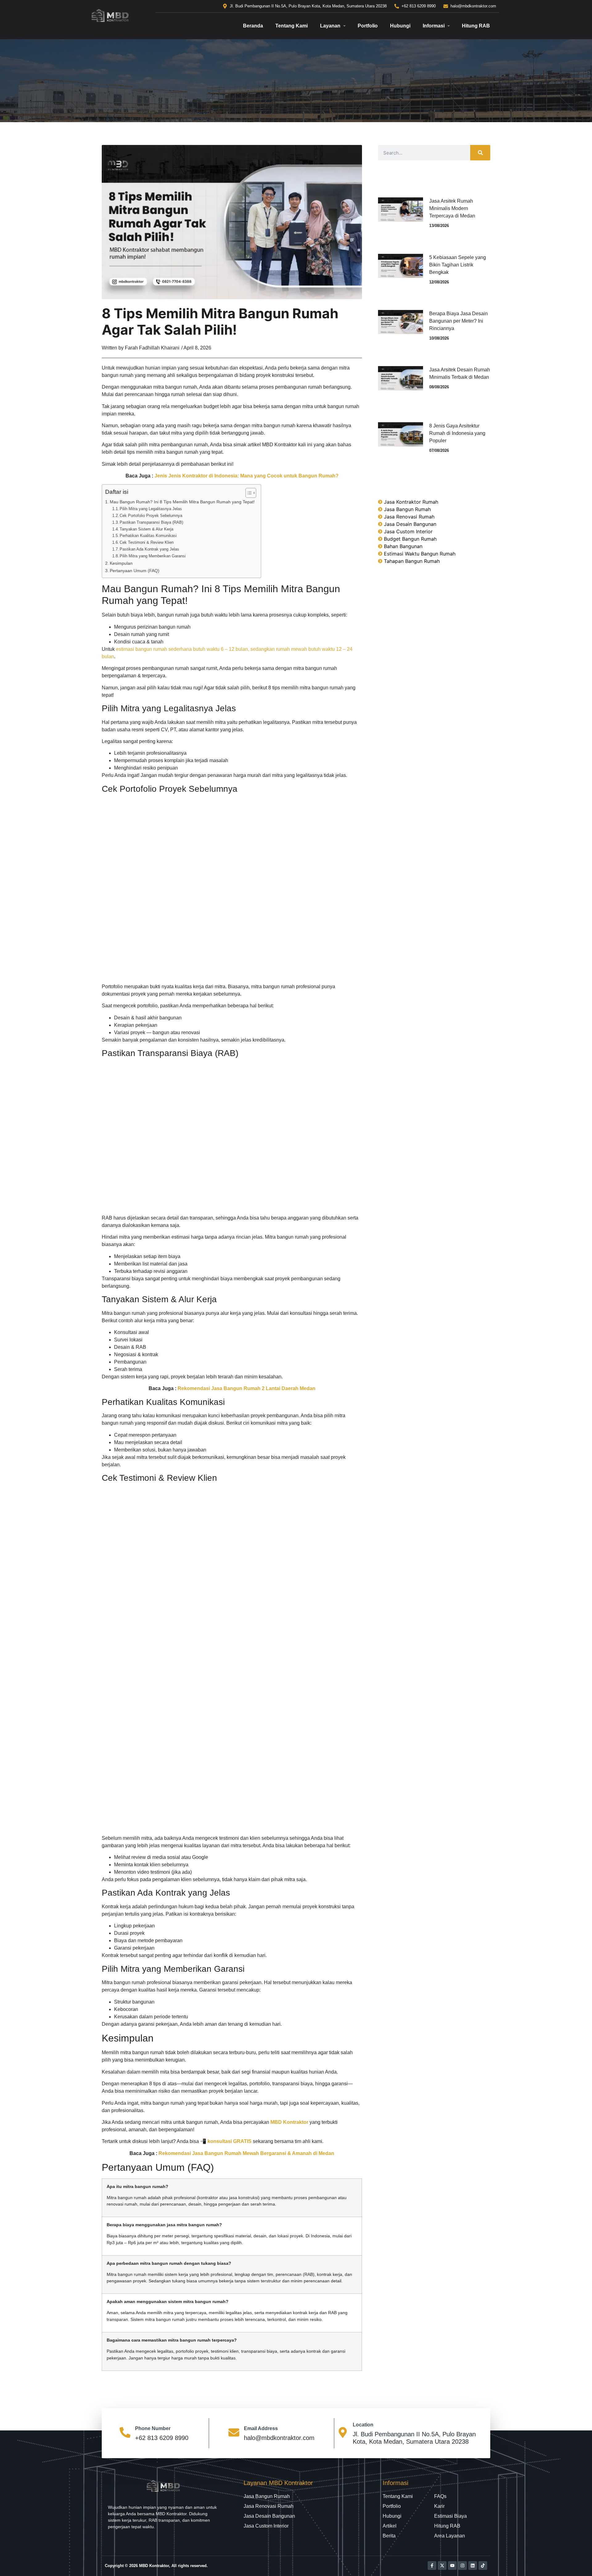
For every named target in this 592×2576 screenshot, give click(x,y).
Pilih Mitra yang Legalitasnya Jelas (151, 509)
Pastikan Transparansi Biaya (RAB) (151, 522)
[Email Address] (234, 2433)
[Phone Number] (125, 2433)
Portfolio (368, 26)
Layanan (330, 26)
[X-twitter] (442, 2566)
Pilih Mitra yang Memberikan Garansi (153, 556)
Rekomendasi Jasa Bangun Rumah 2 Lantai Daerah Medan (247, 1388)
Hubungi (400, 26)
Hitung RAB (476, 26)
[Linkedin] (473, 2566)
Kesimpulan (121, 563)
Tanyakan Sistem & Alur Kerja (146, 529)
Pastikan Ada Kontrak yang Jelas (149, 549)
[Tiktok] (483, 2566)
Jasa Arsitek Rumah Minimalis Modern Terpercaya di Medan (452, 208)
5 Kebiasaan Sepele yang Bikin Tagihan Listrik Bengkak (458, 265)
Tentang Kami (292, 26)
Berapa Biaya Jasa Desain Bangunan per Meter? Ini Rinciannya (458, 321)
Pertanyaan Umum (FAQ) (135, 571)
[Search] (480, 153)
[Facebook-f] (432, 2566)
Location (363, 2425)
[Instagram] (462, 2566)
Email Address (261, 2428)
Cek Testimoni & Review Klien (147, 542)
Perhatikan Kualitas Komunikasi (148, 536)
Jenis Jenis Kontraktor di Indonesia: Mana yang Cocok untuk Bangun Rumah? (247, 476)
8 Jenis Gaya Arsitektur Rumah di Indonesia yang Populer (457, 433)
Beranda (253, 26)
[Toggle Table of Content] (248, 493)
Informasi (434, 26)
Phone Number (153, 2428)
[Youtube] (452, 2566)
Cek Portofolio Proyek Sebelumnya (151, 516)
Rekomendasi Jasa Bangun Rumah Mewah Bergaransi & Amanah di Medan (246, 2153)
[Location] (343, 2433)
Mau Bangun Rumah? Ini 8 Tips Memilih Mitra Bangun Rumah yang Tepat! (182, 502)
